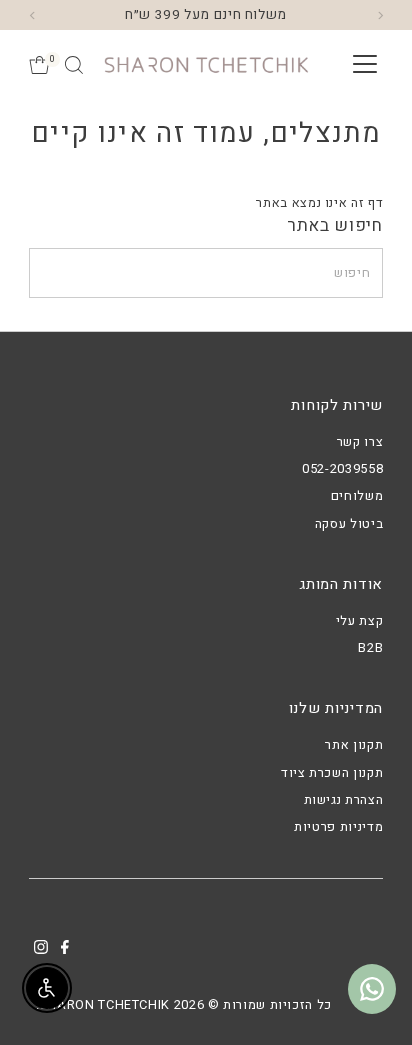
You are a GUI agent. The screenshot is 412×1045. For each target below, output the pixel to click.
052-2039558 (342, 469)
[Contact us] (372, 989)
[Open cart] (39, 65)
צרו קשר (360, 442)
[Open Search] (74, 65)
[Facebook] (65, 950)
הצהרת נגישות (344, 800)
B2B (370, 648)
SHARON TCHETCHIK (105, 1005)
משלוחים (357, 496)
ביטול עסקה (349, 524)
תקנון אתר (354, 745)
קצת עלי (359, 621)
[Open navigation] (365, 65)
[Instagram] (41, 950)
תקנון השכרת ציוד (332, 773)
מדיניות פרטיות (338, 827)
